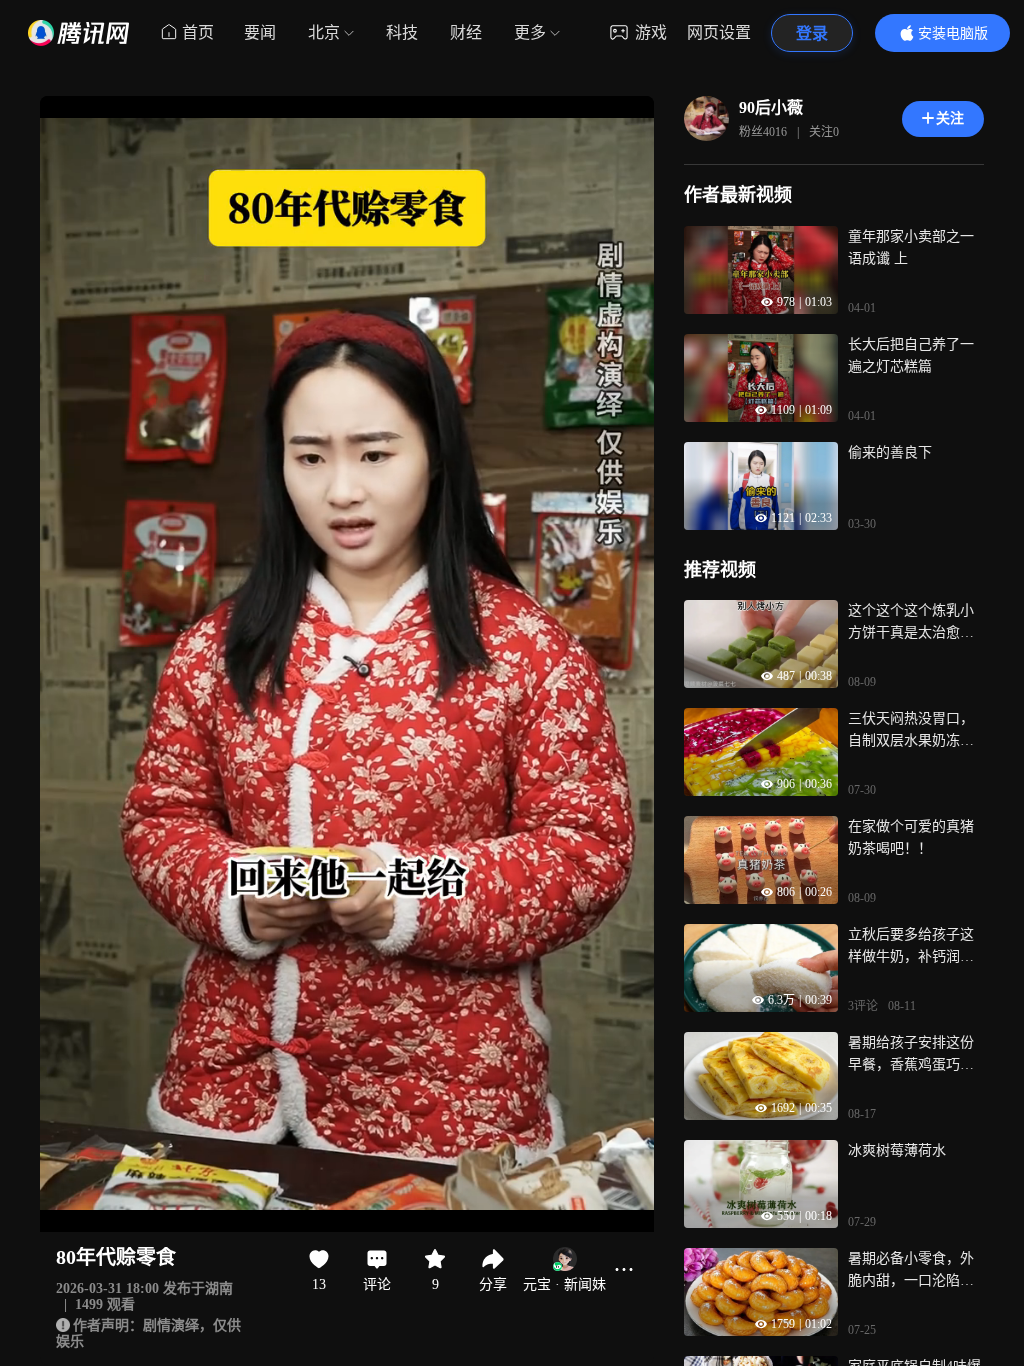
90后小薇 (771, 107)
